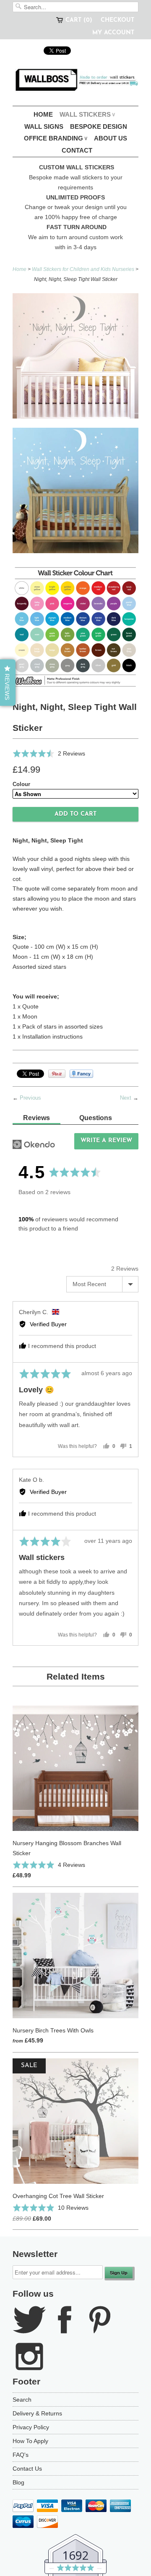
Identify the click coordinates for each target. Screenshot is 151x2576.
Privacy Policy (31, 2427)
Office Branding (56, 138)
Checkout (117, 20)
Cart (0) (79, 20)
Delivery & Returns (37, 2413)
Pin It (57, 1074)
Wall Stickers (87, 114)
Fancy (81, 1074)
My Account (113, 33)
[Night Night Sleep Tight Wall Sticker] (75, 492)
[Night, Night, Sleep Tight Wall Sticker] (75, 627)
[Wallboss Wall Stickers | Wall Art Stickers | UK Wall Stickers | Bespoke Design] (75, 82)
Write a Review (106, 1141)
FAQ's (21, 2455)
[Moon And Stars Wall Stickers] (75, 357)
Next (126, 1098)
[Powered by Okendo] (34, 1144)
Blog (18, 2482)
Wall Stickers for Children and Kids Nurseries (83, 269)
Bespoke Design (99, 126)
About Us (111, 138)
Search (22, 2400)
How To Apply (30, 2441)
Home (43, 114)
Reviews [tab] (36, 1118)
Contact (77, 150)
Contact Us (27, 2469)
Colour (21, 784)
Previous (30, 1098)
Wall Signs (44, 126)
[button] (49, 753)
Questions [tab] (96, 1118)
